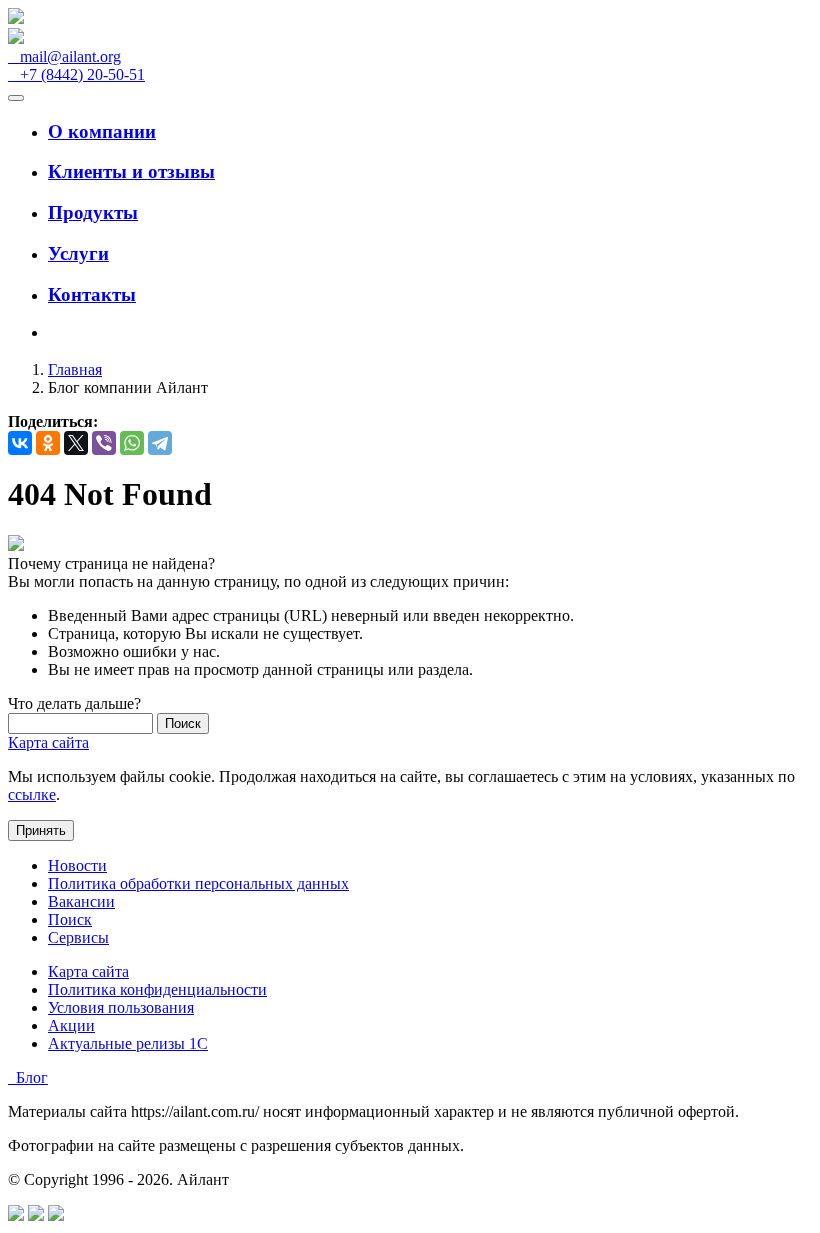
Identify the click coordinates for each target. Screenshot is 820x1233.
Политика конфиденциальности (157, 989)
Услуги (78, 253)
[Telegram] (160, 443)
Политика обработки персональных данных (198, 883)
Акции (71, 1025)
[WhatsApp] (132, 443)
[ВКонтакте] (20, 443)
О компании (102, 131)
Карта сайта (48, 742)
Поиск (70, 919)
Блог (28, 1077)
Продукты (93, 212)
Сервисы (78, 937)
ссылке (32, 794)
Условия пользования (121, 1007)
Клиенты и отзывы (131, 171)
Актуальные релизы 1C (128, 1043)
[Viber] (104, 443)
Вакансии (81, 901)
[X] (76, 443)
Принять (41, 830)
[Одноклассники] (48, 443)
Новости (77, 865)
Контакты (92, 294)
